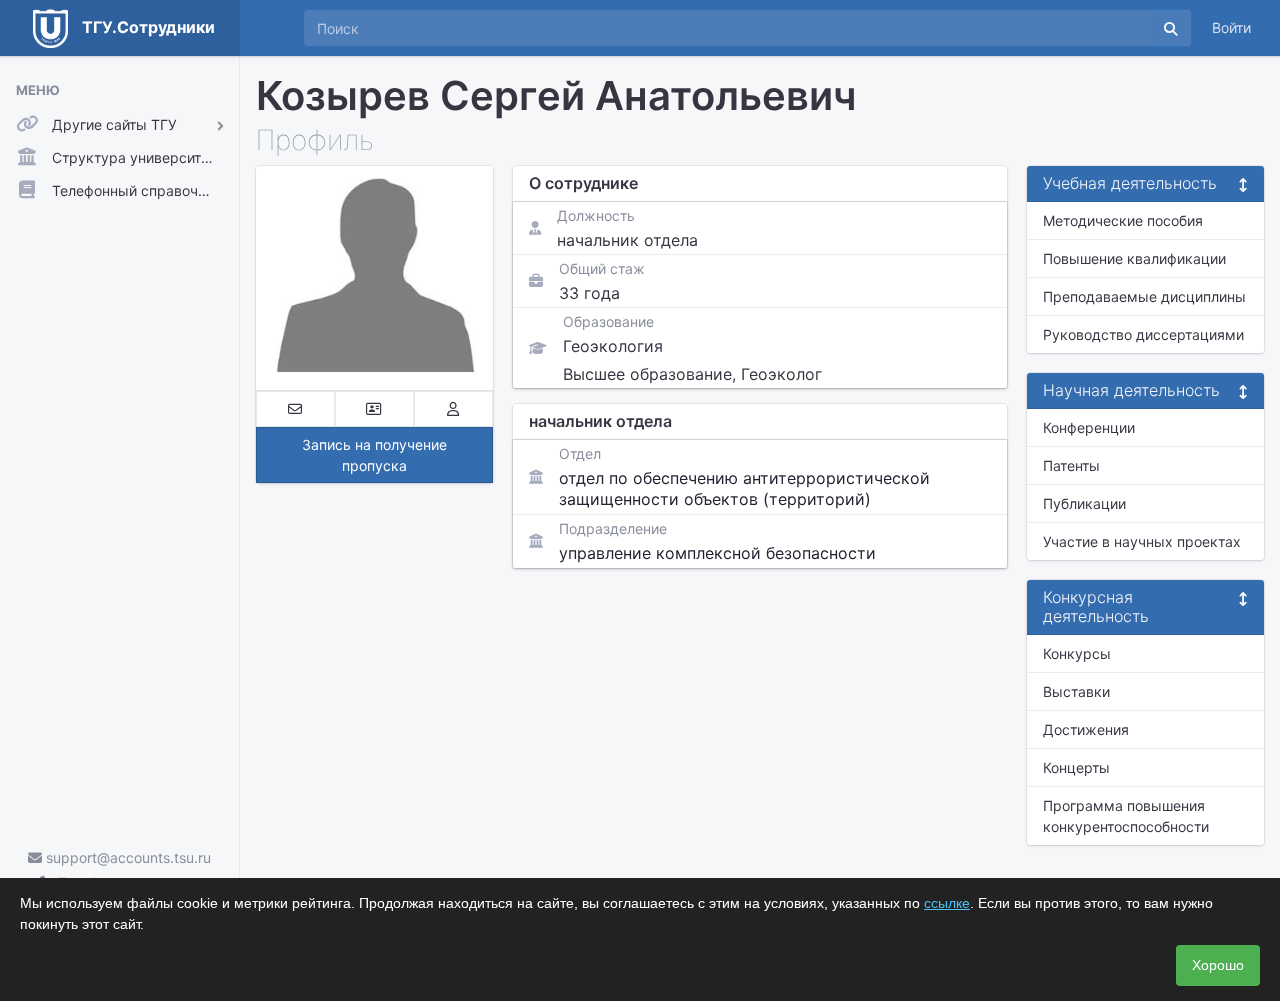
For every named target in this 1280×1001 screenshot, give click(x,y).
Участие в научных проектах (1142, 541)
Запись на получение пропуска (374, 455)
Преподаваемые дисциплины (1144, 296)
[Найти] (1171, 28)
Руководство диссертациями (1143, 334)
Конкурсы (1077, 653)
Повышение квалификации (1134, 258)
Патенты (1071, 465)
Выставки (1076, 691)
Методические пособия (1123, 220)
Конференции (1089, 427)
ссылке (947, 903)
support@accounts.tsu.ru (126, 857)
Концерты (1076, 767)
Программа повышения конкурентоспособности (1126, 816)
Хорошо (1218, 965)
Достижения (1086, 729)
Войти (1231, 27)
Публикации (1084, 503)
